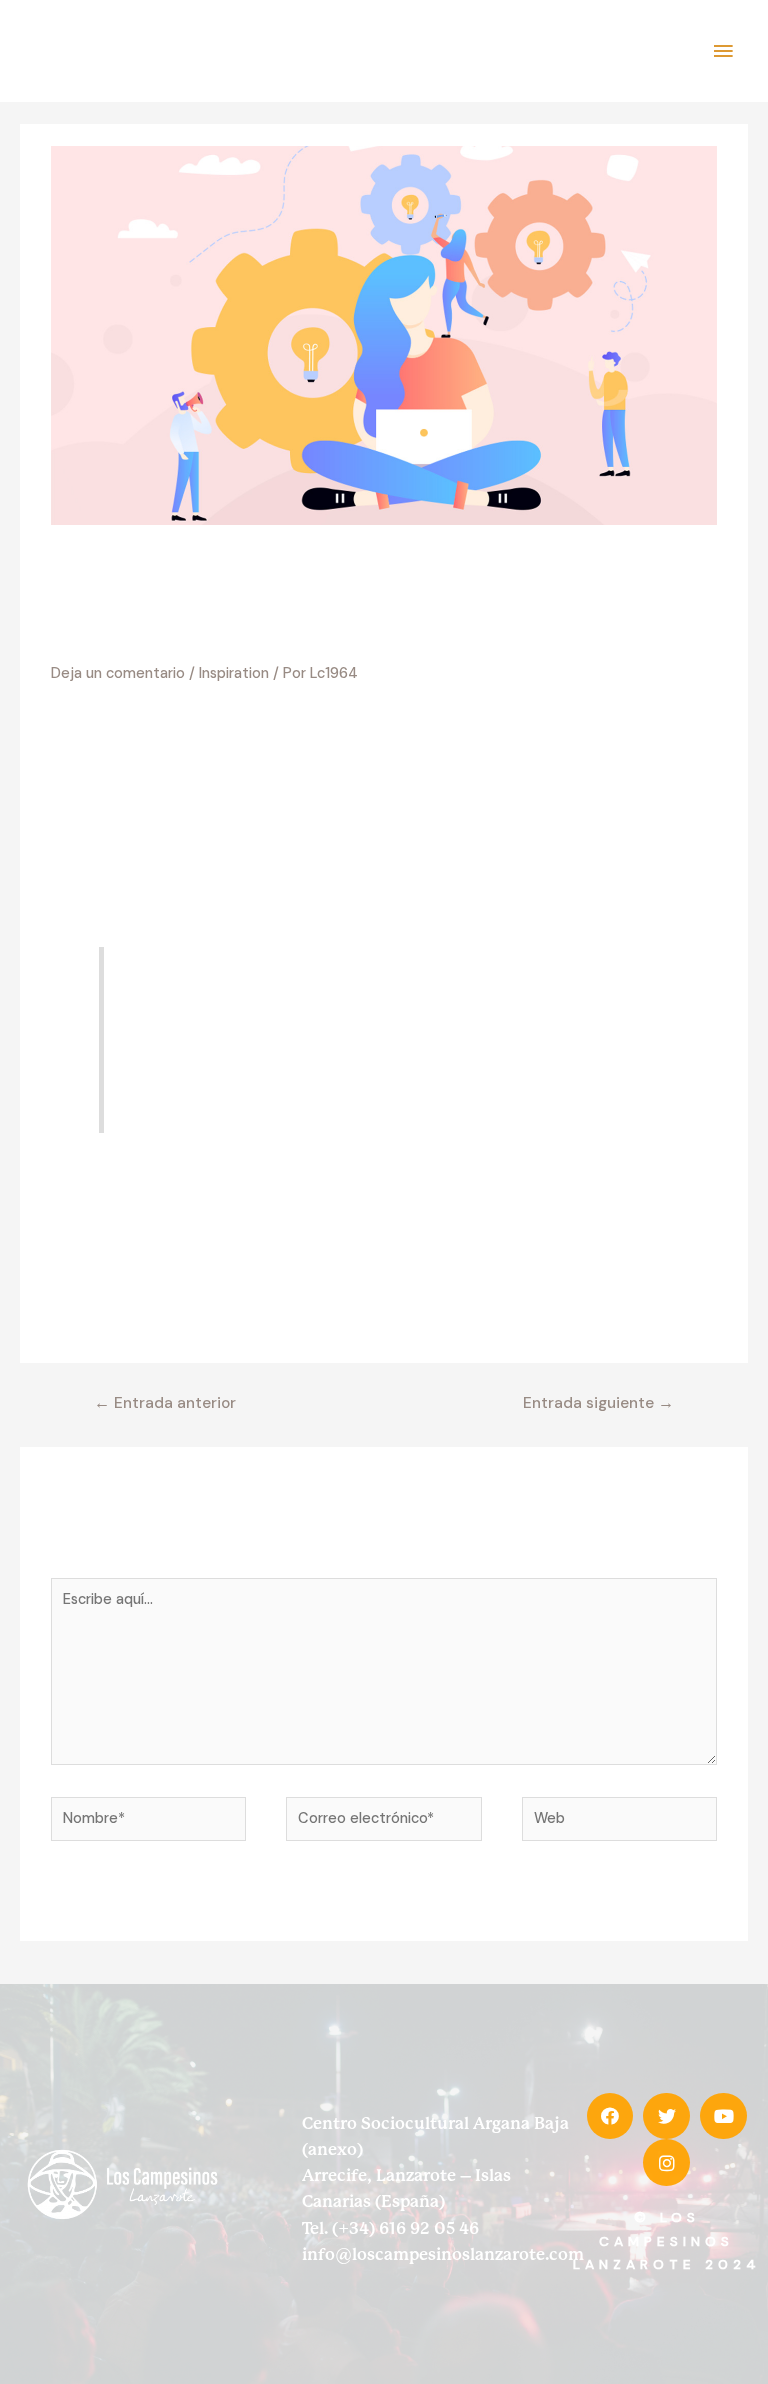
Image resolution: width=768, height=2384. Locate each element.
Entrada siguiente (598, 1403)
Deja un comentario (118, 673)
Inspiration (234, 673)
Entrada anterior (165, 1403)
